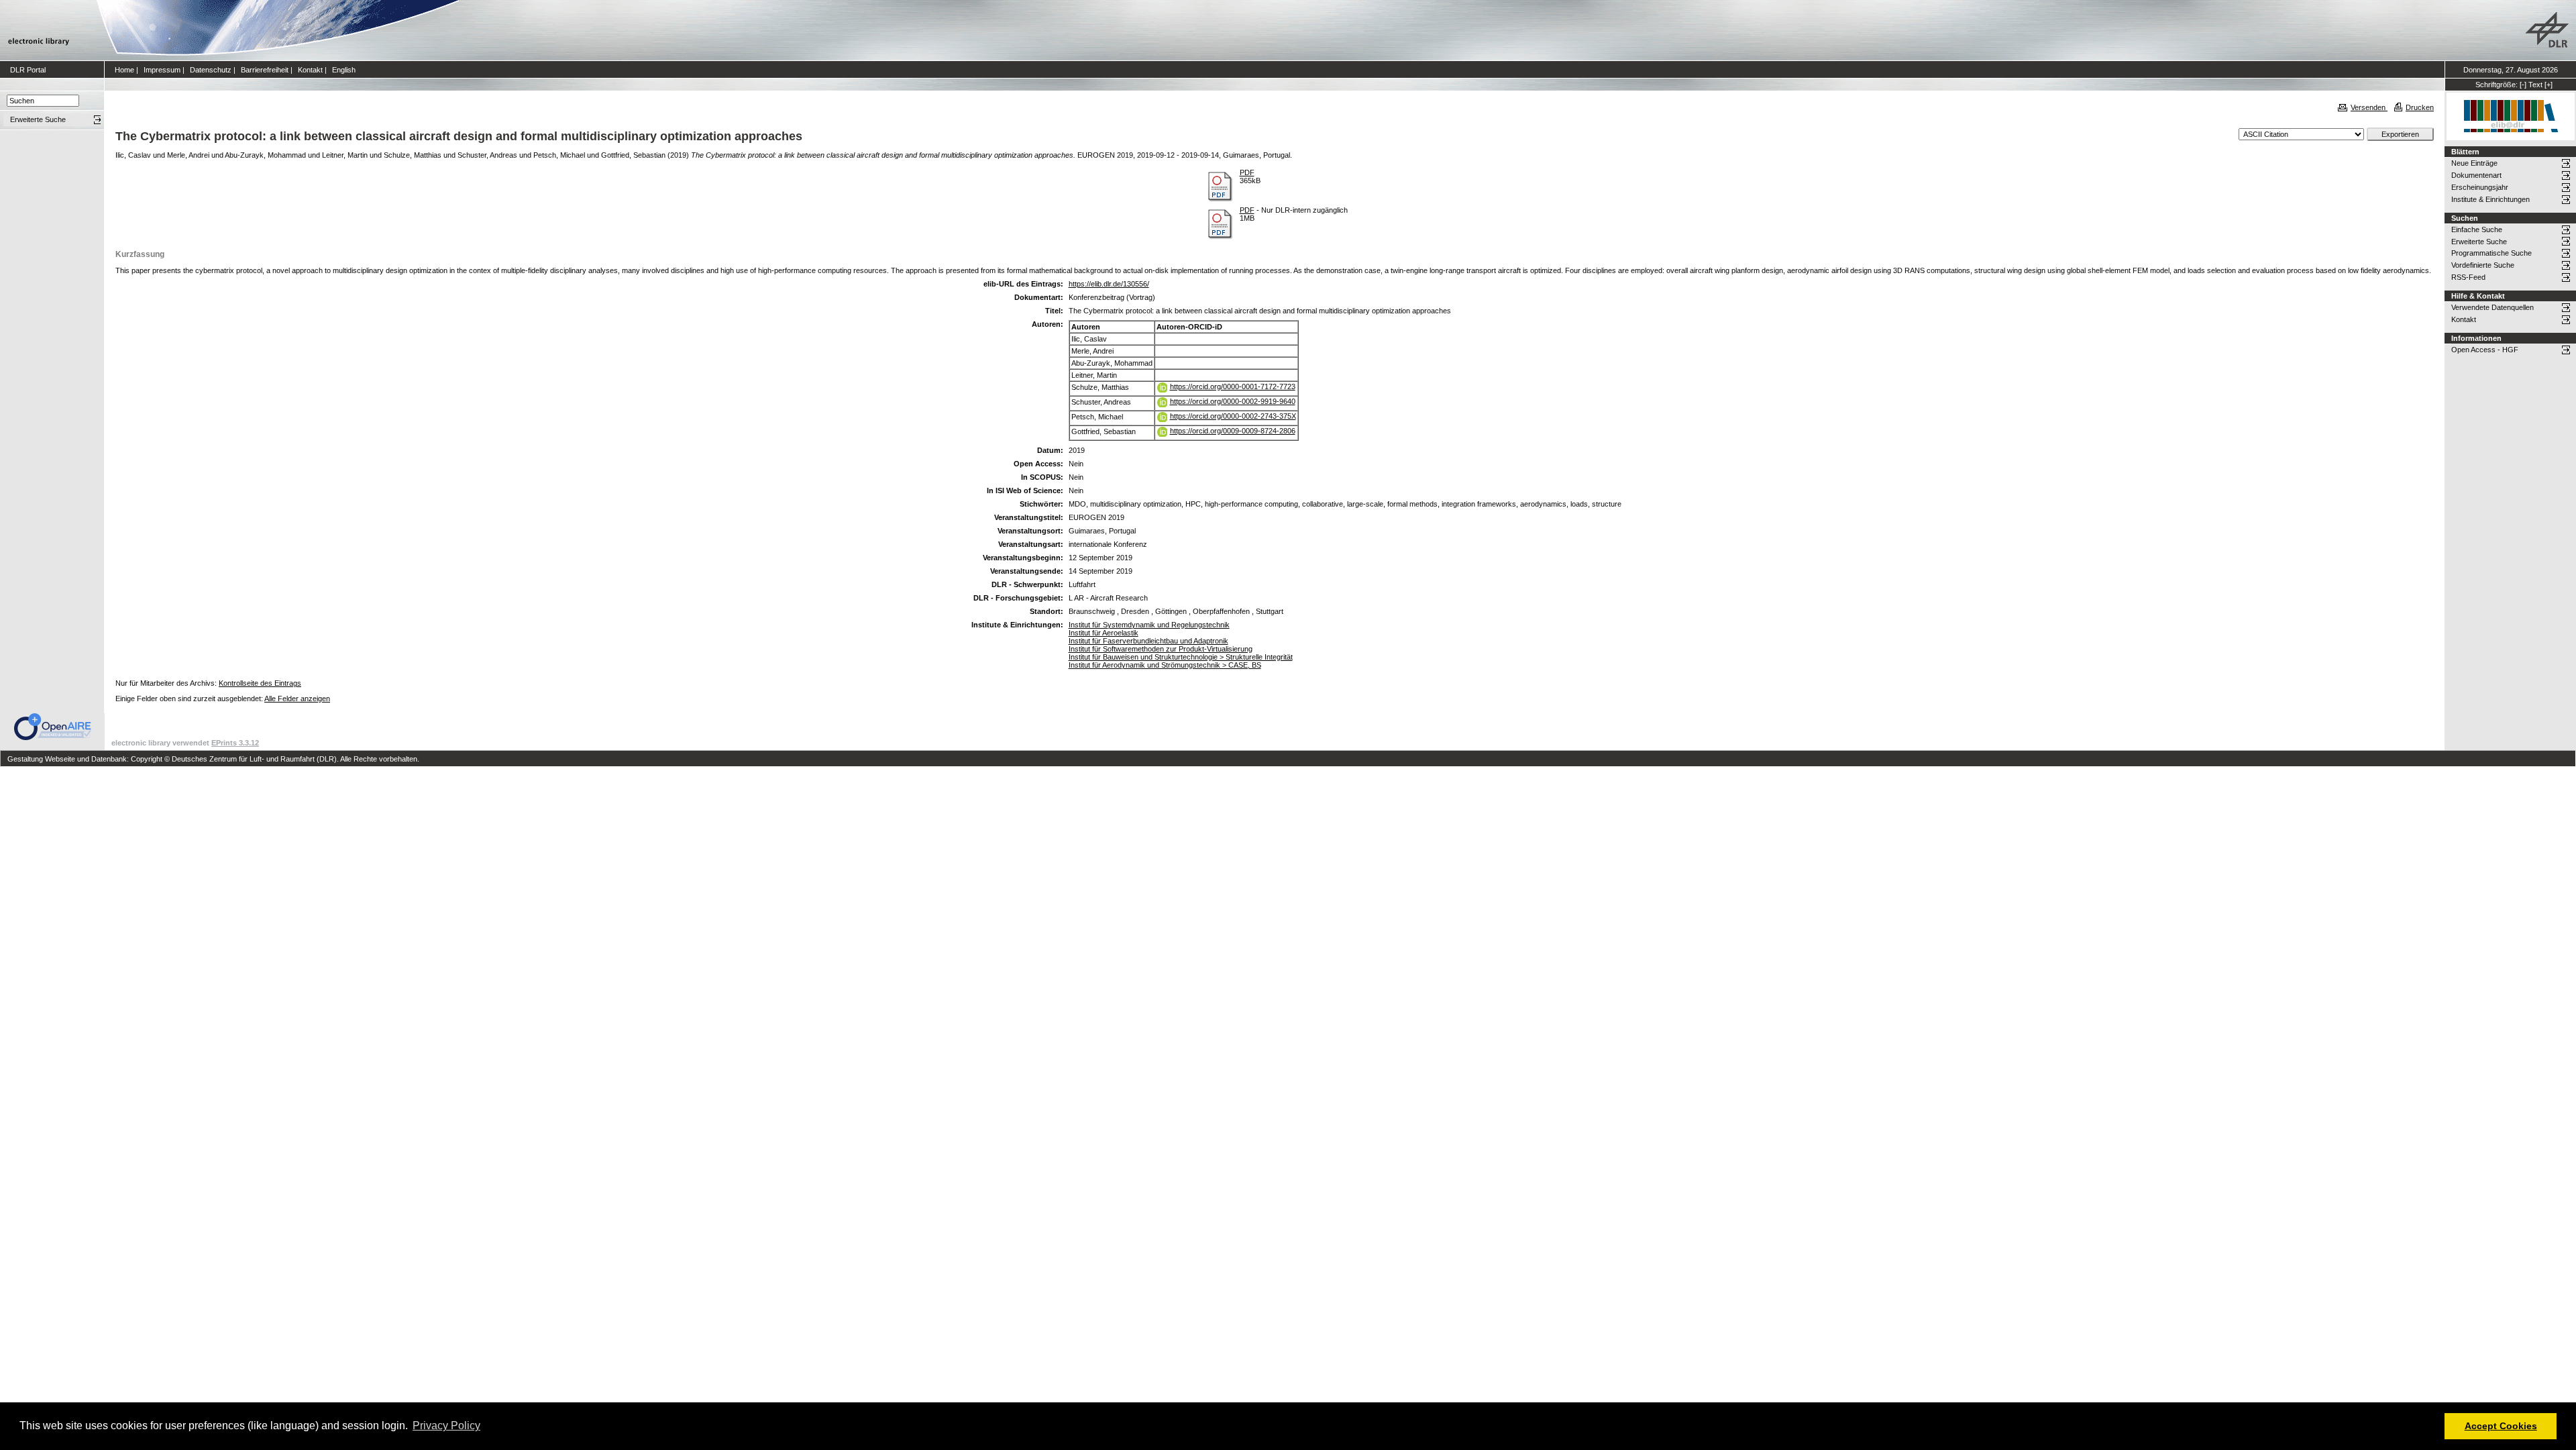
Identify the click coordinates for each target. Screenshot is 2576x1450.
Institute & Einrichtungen (2490, 199)
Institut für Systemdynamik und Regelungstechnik (1149, 625)
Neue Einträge (2474, 163)
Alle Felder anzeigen (297, 698)
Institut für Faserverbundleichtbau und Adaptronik (1148, 641)
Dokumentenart (2476, 175)
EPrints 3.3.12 (235, 743)
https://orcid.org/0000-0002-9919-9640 (1233, 401)
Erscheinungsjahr (2480, 187)
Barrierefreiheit (265, 70)
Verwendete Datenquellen (2492, 307)
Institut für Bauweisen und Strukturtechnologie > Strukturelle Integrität (1181, 657)
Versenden (2369, 107)
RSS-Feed (2468, 277)
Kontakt (310, 70)
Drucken (2420, 107)
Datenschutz (211, 70)
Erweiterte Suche (2479, 242)
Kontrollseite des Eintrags (260, 683)
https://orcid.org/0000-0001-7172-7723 (1233, 386)
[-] (2523, 85)
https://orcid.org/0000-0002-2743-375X (1233, 416)
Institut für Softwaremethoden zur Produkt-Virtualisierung (1161, 649)
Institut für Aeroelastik (1104, 633)
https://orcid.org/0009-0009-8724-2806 (1233, 431)
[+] (2548, 85)
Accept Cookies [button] (2501, 1426)
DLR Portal (28, 70)
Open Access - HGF (2485, 350)
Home (124, 70)
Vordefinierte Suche (2483, 265)
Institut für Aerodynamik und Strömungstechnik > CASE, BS (1165, 665)
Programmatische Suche (2491, 253)
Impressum (162, 70)
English (344, 70)
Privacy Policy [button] (446, 1426)
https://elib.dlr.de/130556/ (1109, 284)
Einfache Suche (2477, 229)
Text (2535, 85)
